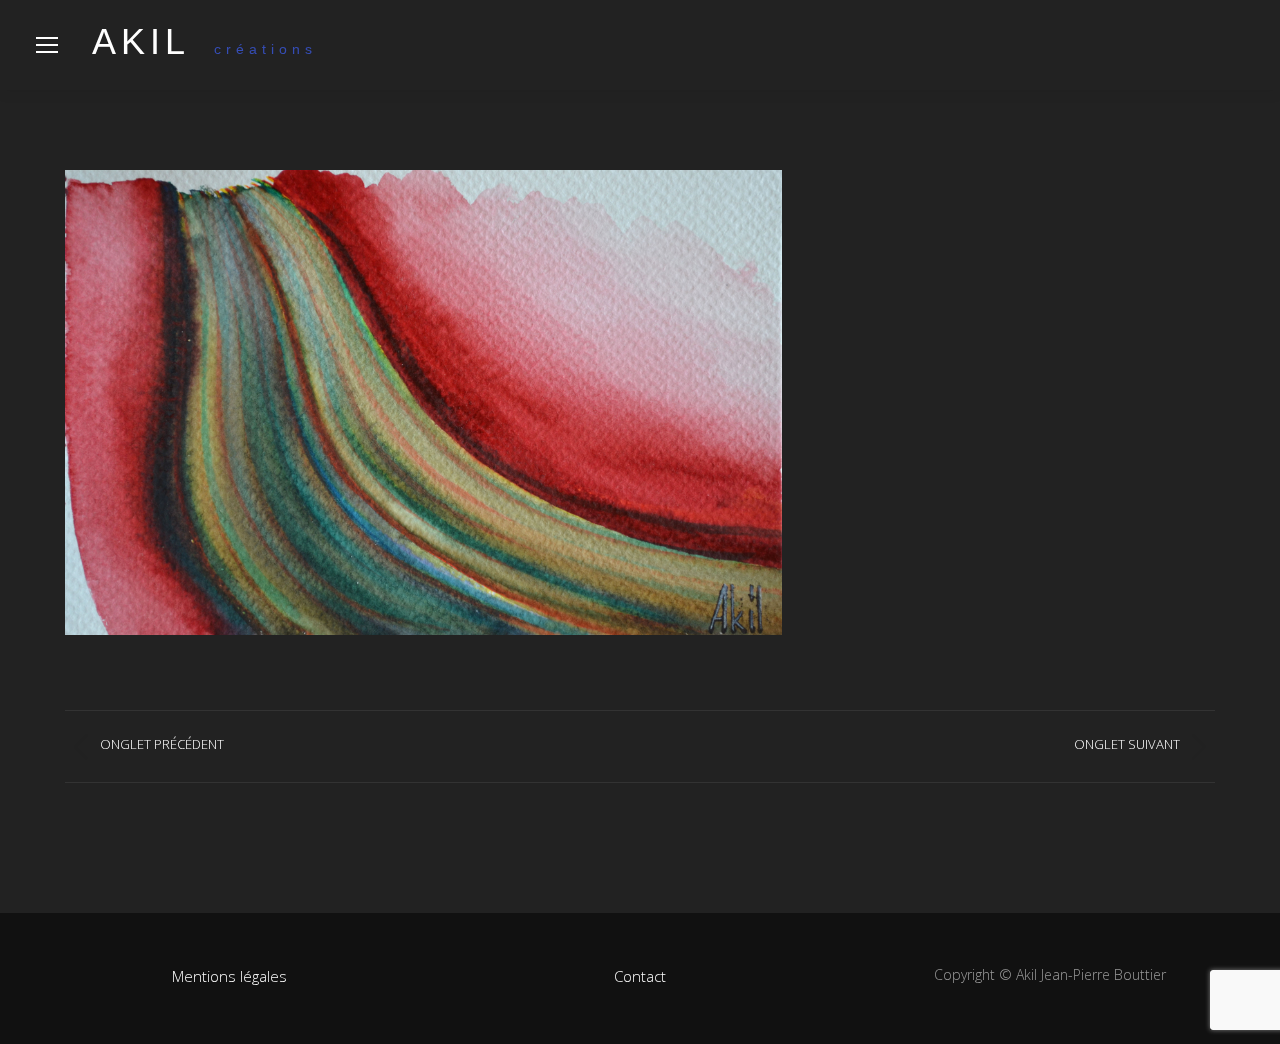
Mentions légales (229, 976)
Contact (640, 976)
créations (204, 49)
